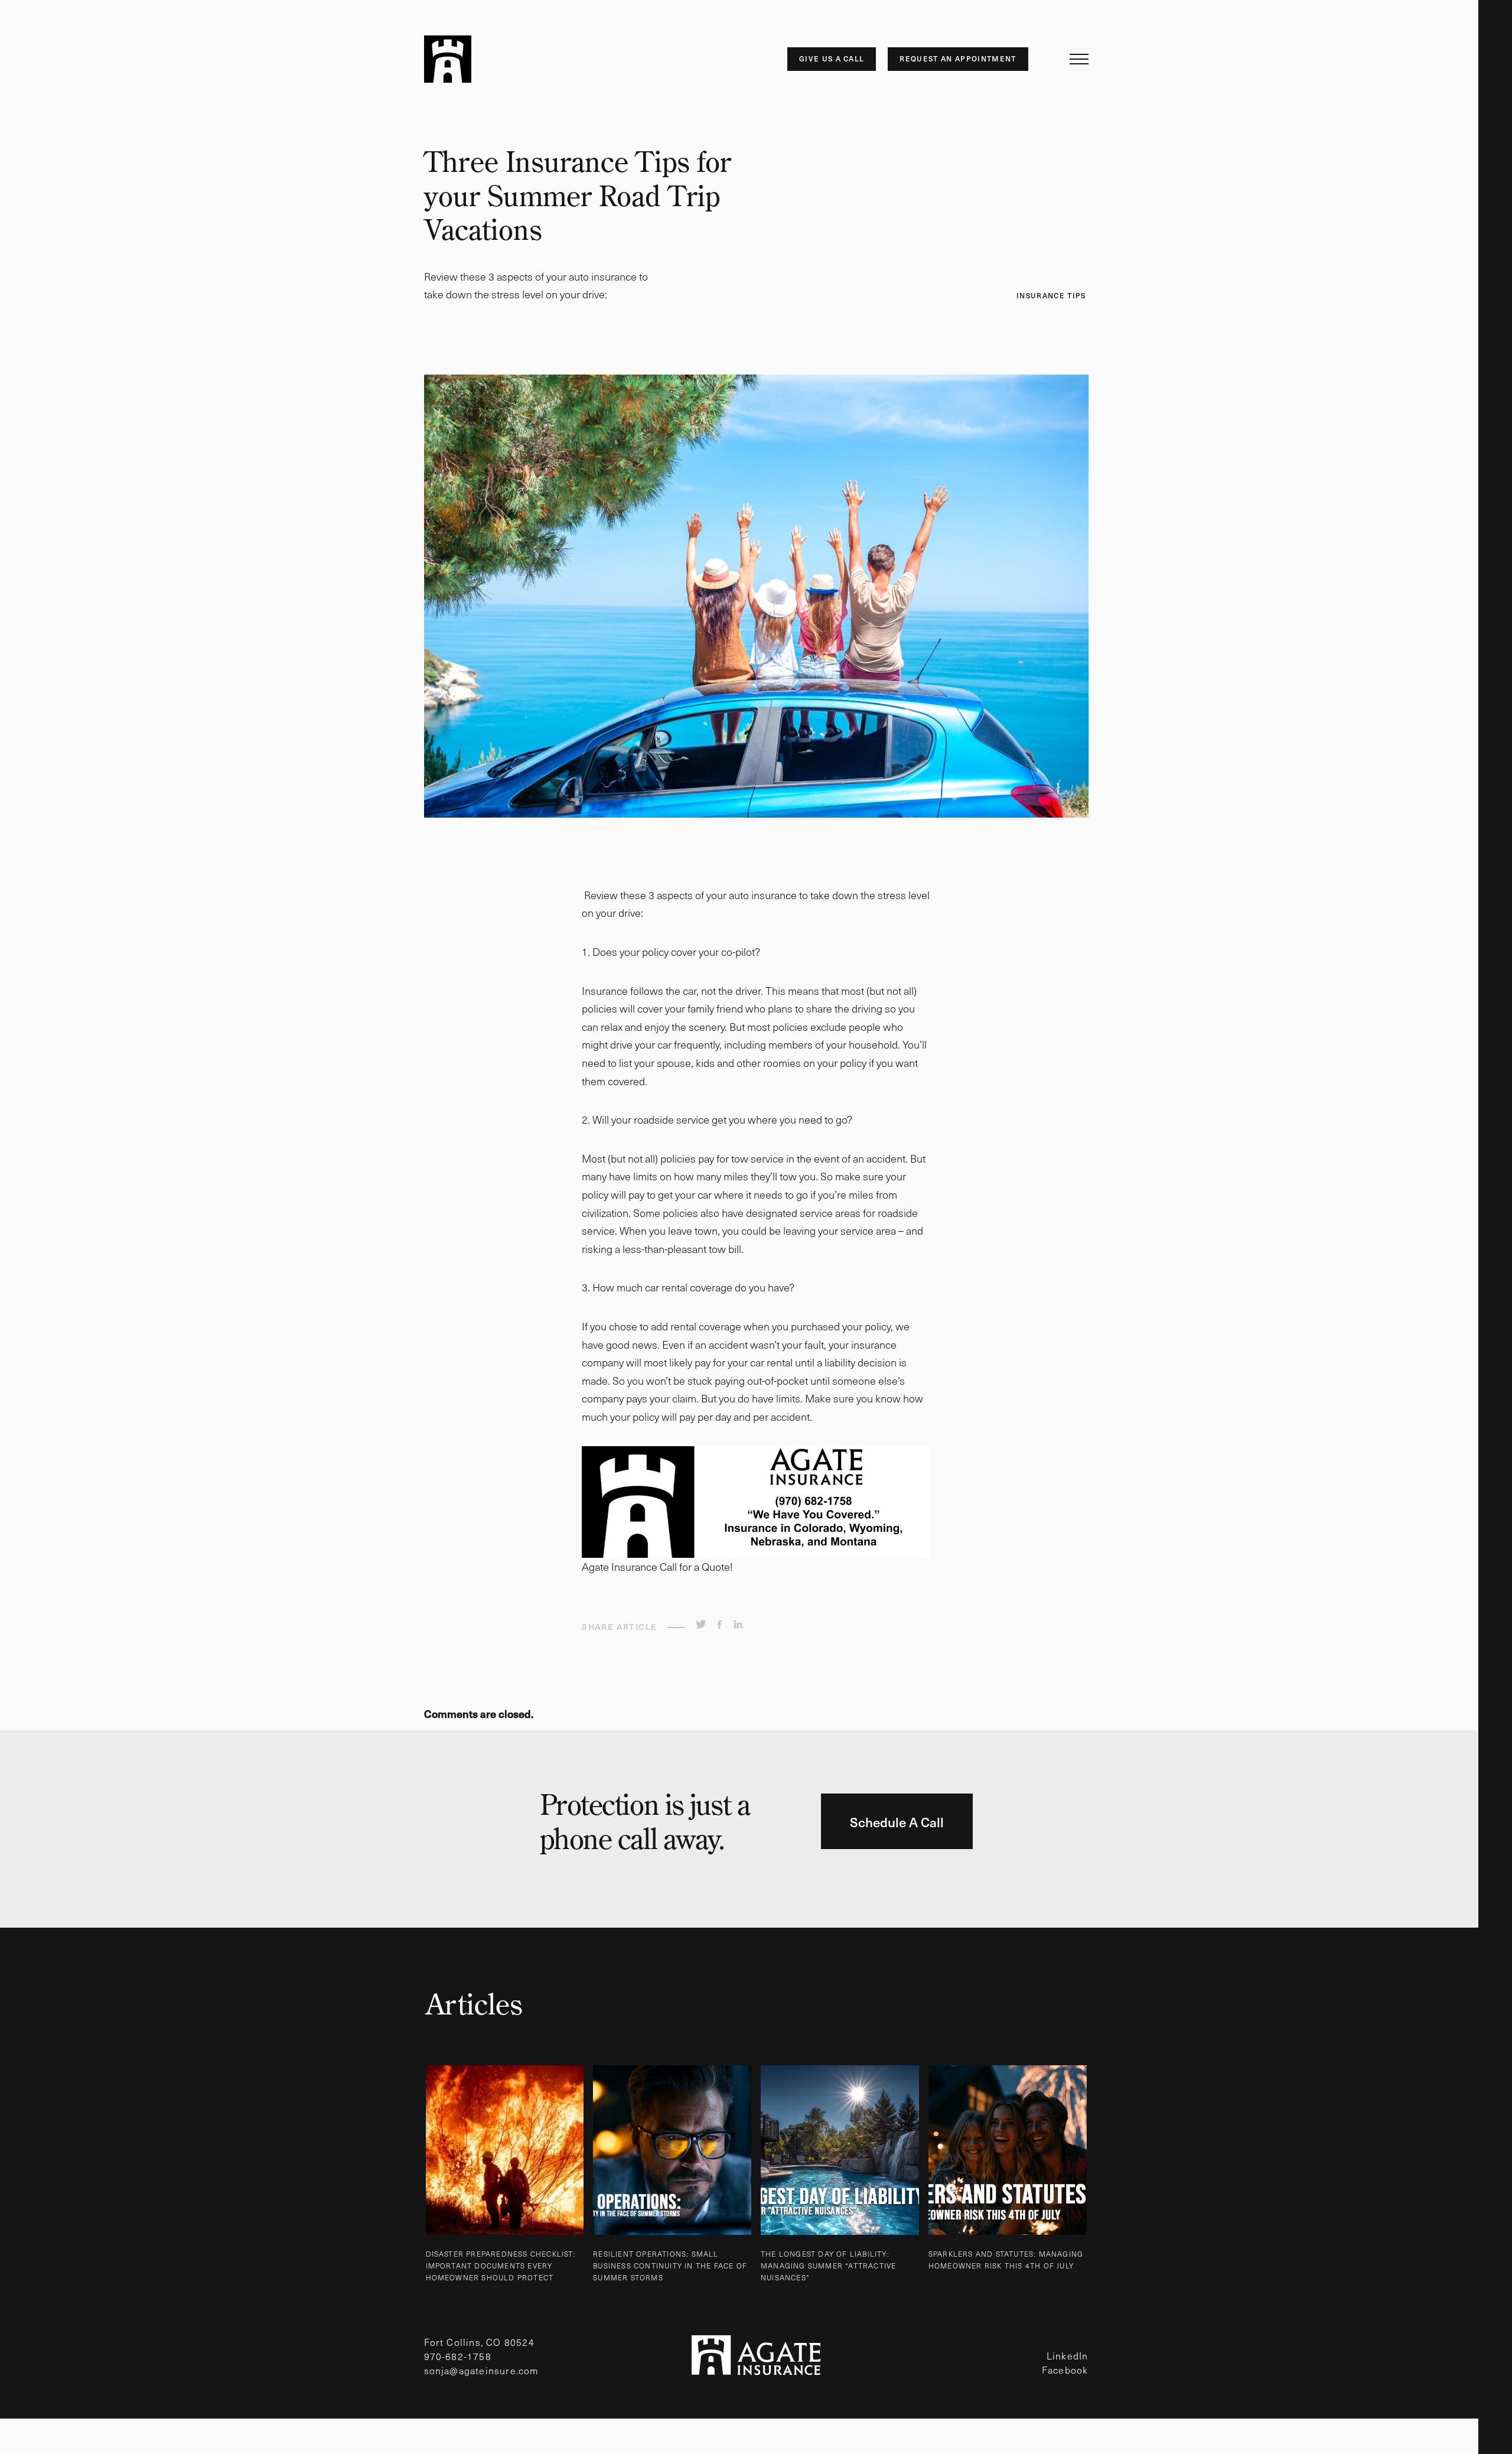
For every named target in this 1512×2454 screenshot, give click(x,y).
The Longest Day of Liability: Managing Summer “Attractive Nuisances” (828, 2266)
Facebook (1065, 2370)
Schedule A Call (897, 1822)
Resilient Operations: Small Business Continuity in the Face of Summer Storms (670, 2266)
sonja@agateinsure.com (482, 2370)
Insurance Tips (1051, 295)
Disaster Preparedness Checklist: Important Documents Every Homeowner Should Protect (501, 2266)
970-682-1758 (458, 2356)
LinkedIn (1068, 2355)
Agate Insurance (448, 59)
